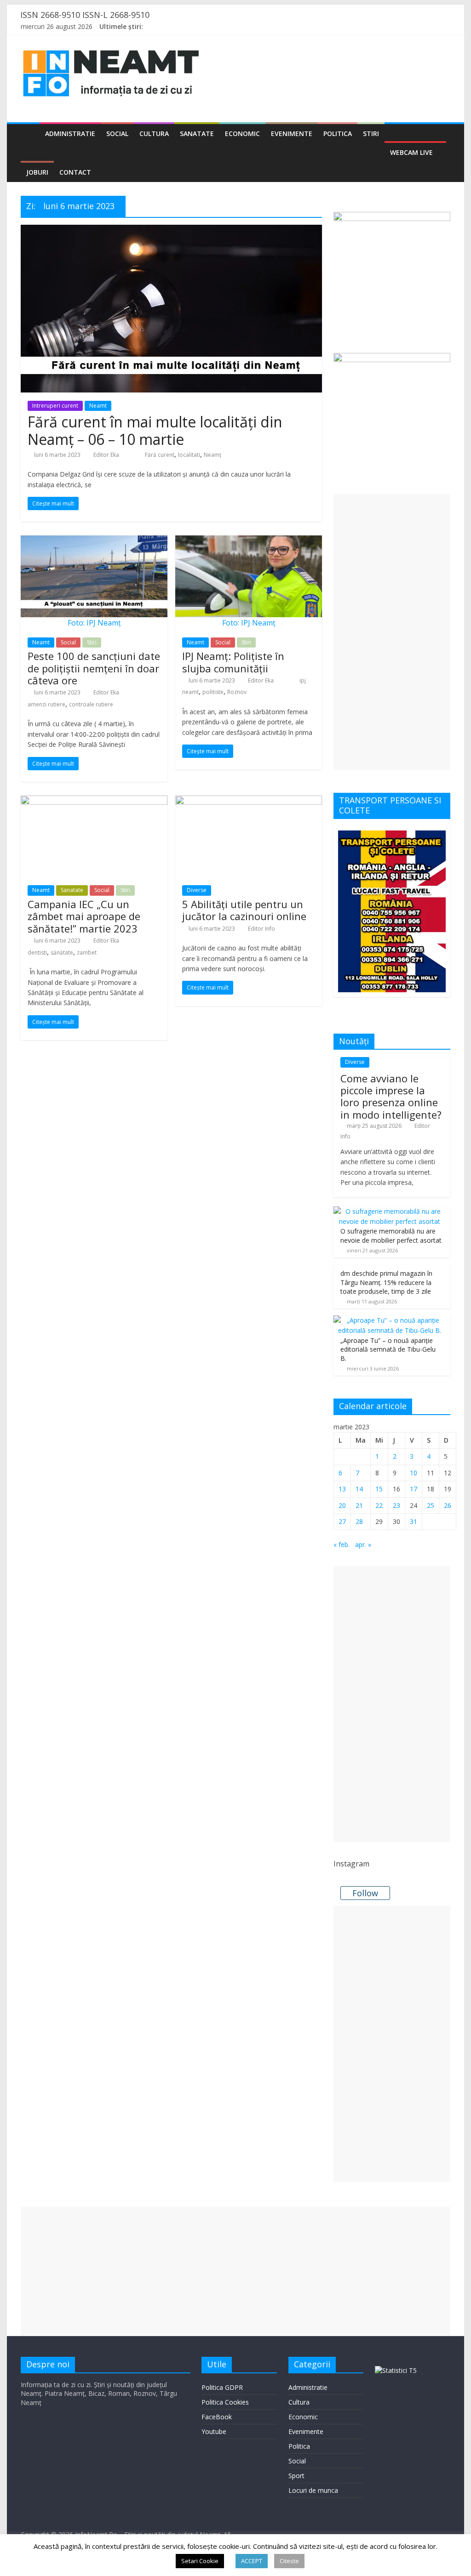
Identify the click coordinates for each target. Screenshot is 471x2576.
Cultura (154, 134)
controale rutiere (91, 704)
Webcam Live (411, 152)
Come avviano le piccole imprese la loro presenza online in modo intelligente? (391, 1096)
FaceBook (217, 2417)
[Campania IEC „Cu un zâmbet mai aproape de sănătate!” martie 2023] (94, 801)
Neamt (98, 406)
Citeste (289, 2561)
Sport (296, 2476)
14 (359, 1489)
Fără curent (160, 455)
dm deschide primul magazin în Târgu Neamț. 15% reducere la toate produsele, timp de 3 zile (386, 1282)
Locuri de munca (313, 2490)
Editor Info (261, 929)
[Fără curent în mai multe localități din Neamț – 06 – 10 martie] (171, 230)
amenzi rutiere (46, 704)
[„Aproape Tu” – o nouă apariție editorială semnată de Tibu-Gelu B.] (390, 1320)
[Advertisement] (392, 632)
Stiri (371, 134)
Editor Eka (106, 455)
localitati (189, 455)
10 (414, 1473)
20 (342, 1505)
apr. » (363, 1544)
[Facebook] (407, 28)
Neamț (213, 455)
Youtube (214, 2431)
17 (414, 1489)
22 (379, 1505)
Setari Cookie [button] (200, 2561)
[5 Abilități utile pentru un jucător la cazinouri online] (249, 801)
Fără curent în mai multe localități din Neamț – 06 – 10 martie (155, 430)
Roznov (237, 692)
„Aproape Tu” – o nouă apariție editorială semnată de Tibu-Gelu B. (388, 1349)
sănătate (62, 952)
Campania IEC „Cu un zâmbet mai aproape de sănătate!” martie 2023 (84, 916)
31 (414, 1521)
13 (342, 1489)
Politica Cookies (225, 2402)
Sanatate (197, 134)
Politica (338, 134)
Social (117, 134)
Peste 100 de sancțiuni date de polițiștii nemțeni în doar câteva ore (94, 668)
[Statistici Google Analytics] (396, 2370)
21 (359, 1505)
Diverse (197, 890)
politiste (213, 692)
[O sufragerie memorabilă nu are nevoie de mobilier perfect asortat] (390, 1211)
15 (379, 1489)
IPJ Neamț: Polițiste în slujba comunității (233, 662)
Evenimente (292, 134)
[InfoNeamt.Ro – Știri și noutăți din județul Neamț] (30, 134)
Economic (242, 134)
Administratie (70, 134)
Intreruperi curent (55, 406)
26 (448, 1505)
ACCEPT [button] (252, 2561)
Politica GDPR (222, 2387)
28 (359, 1521)
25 (431, 1505)
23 (396, 1505)
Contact (75, 172)
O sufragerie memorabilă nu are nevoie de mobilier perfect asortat (391, 1236)
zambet (87, 952)
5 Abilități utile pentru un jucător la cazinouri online (244, 910)
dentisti (37, 952)
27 (342, 1521)
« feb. (342, 1544)
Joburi (37, 172)
